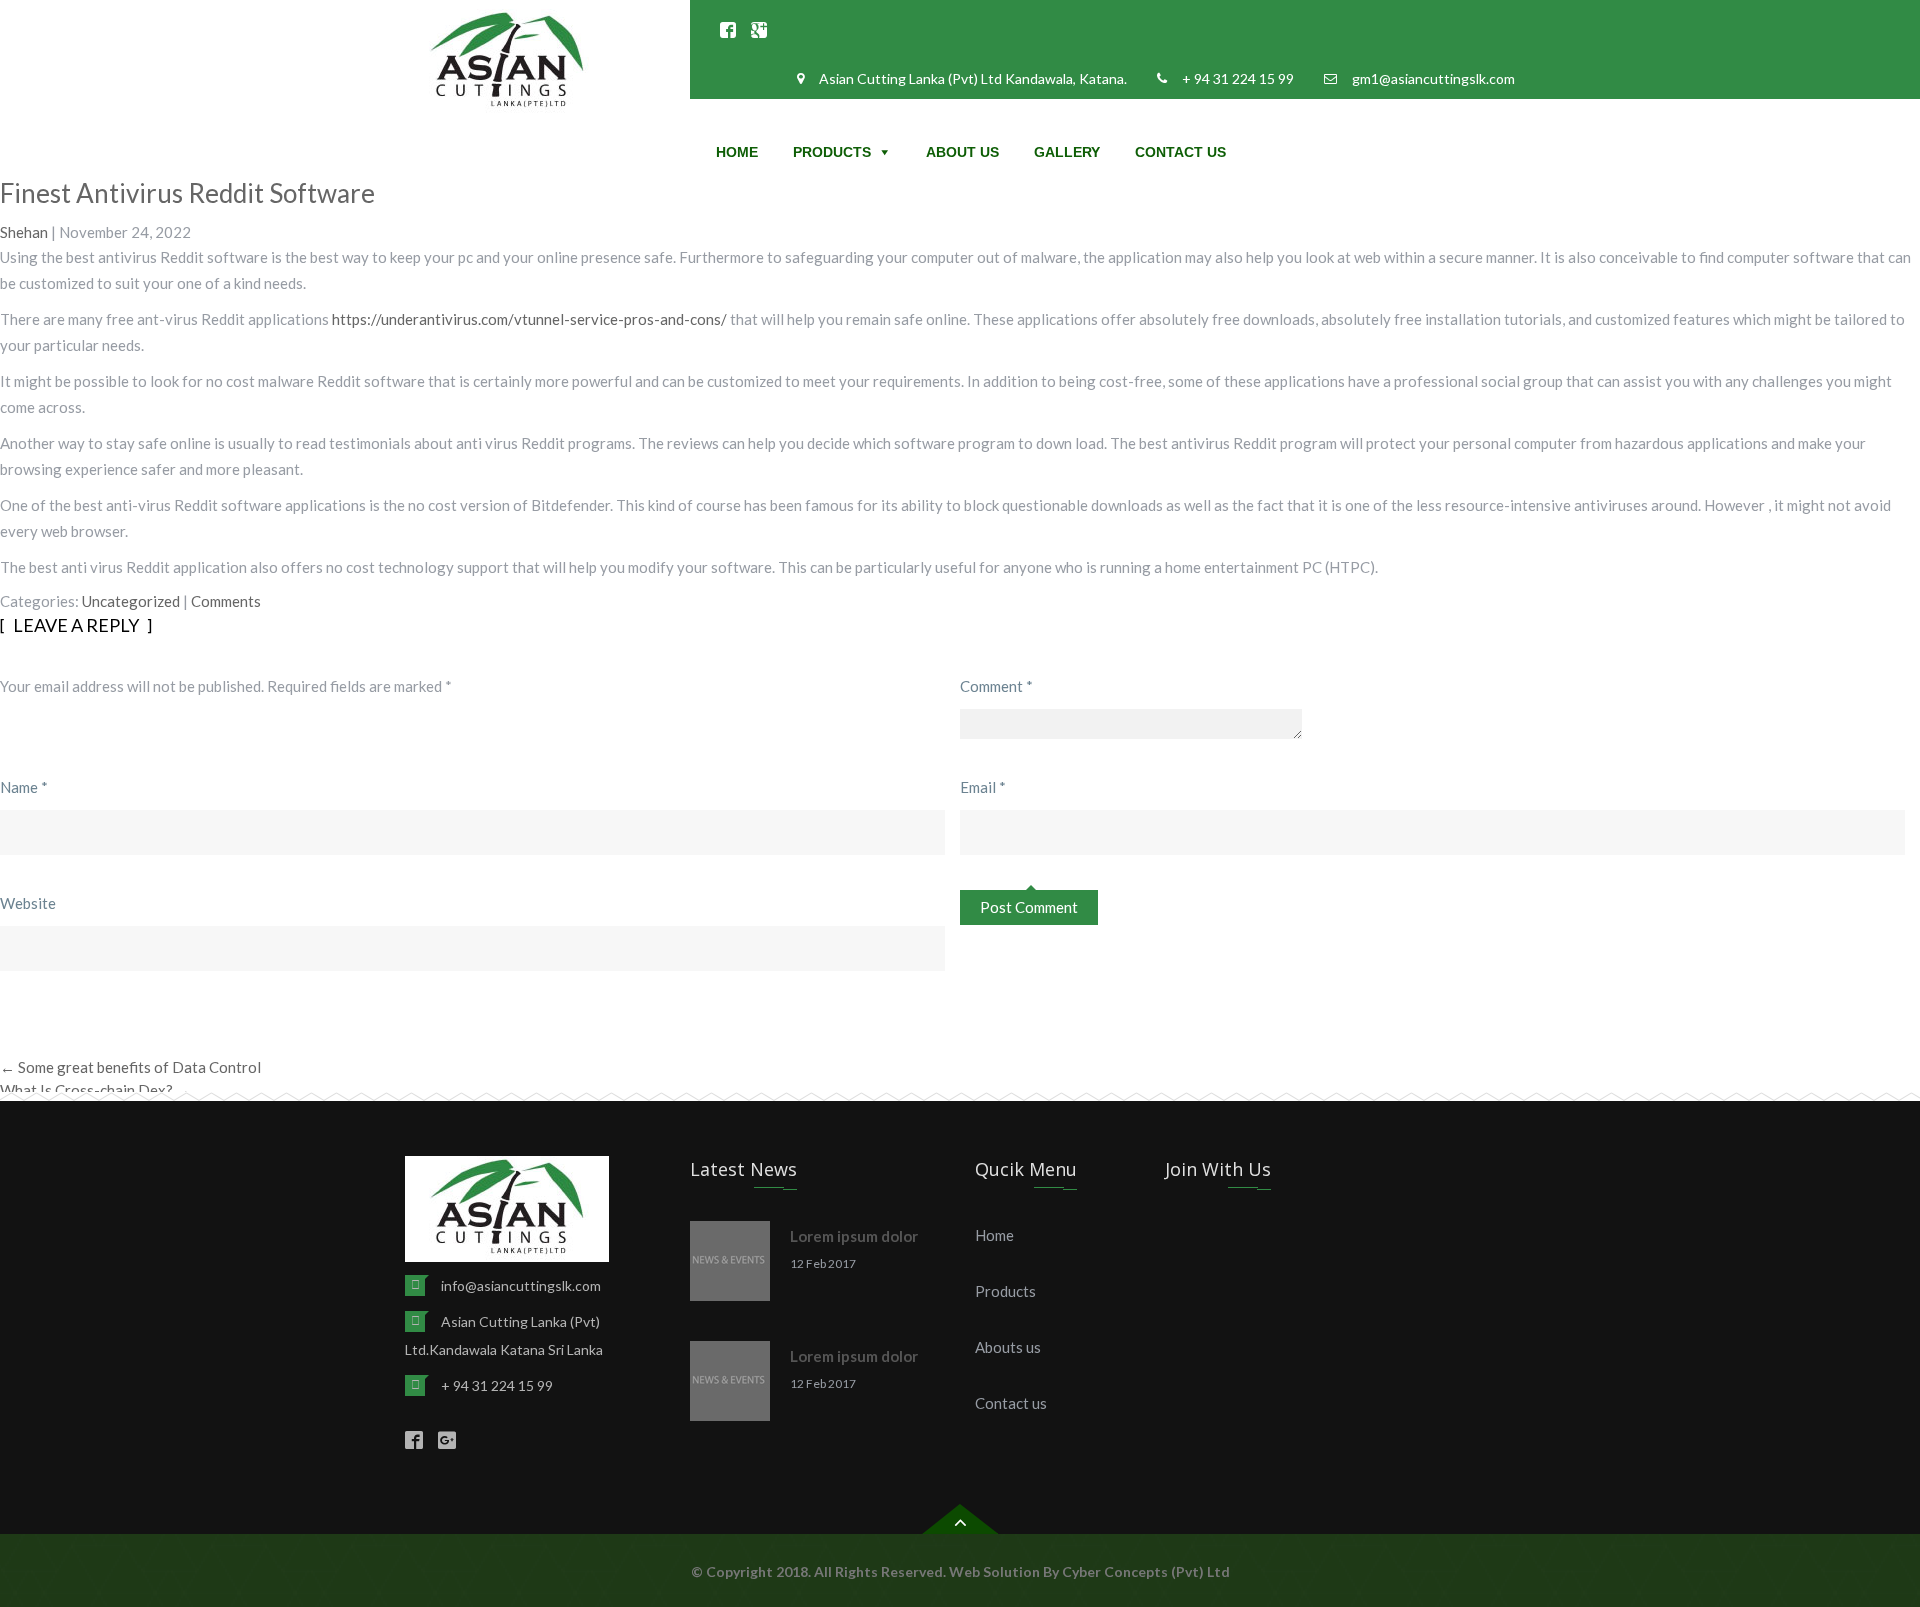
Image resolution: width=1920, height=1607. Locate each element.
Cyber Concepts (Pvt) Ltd (1146, 1571)
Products (832, 152)
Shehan (24, 232)
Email (983, 787)
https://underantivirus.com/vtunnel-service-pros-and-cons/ (529, 319)
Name (24, 787)
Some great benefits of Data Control (130, 1067)
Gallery (1067, 152)
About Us (962, 152)
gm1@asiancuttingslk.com (1433, 78)
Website (28, 903)
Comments (226, 601)
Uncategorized (131, 601)
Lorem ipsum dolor (854, 1236)
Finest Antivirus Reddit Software (187, 193)
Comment (996, 686)
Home (737, 152)
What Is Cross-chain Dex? (95, 1090)
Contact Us (1180, 152)
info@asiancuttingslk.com (521, 1285)
